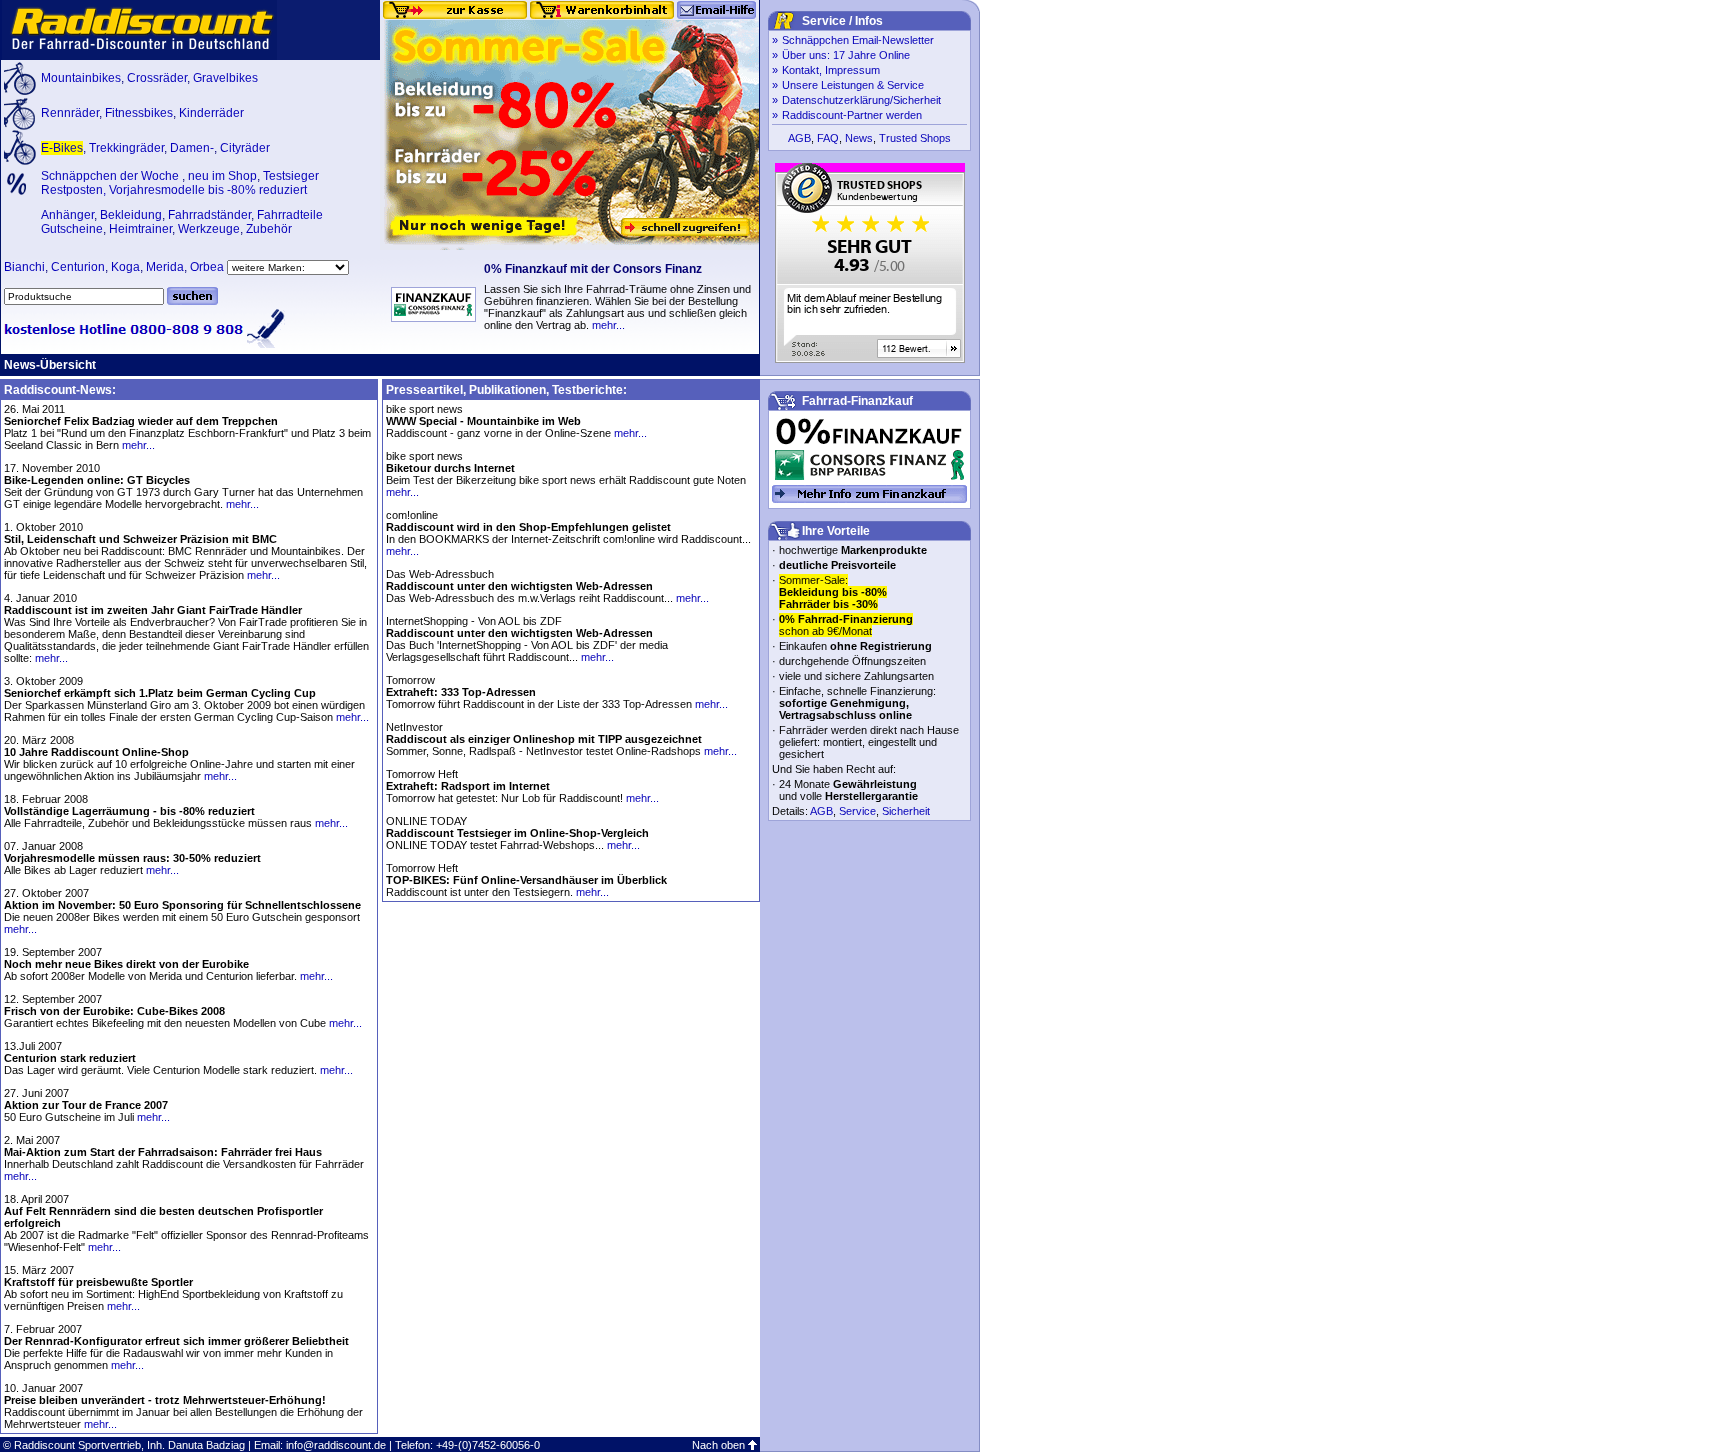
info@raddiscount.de (336, 1445)
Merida (165, 267)
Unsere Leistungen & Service (853, 85)
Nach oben (718, 1445)
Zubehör (269, 229)
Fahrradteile (290, 215)
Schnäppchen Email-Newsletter (858, 40)
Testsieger (291, 176)
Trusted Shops (915, 138)
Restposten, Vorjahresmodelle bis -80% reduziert (174, 190)
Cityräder (245, 148)
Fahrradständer (209, 215)
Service (857, 811)
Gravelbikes (225, 78)
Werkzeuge (209, 229)
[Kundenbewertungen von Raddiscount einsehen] (870, 359)
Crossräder (157, 78)
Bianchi (24, 267)
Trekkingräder (126, 148)
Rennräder (70, 113)
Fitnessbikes (139, 113)
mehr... (608, 325)
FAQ (828, 138)
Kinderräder (211, 113)
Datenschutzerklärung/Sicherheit (861, 100)
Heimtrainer (140, 229)
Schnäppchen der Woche (111, 176)
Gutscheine (72, 229)
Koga (125, 267)
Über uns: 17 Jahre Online (846, 55)
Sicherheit (906, 811)
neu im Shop (222, 176)
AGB (799, 138)
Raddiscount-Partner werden (852, 115)
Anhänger (67, 215)
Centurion (78, 267)
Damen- (192, 148)
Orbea (207, 267)
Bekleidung (131, 215)
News (859, 138)
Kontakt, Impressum (831, 70)
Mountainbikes (81, 78)
